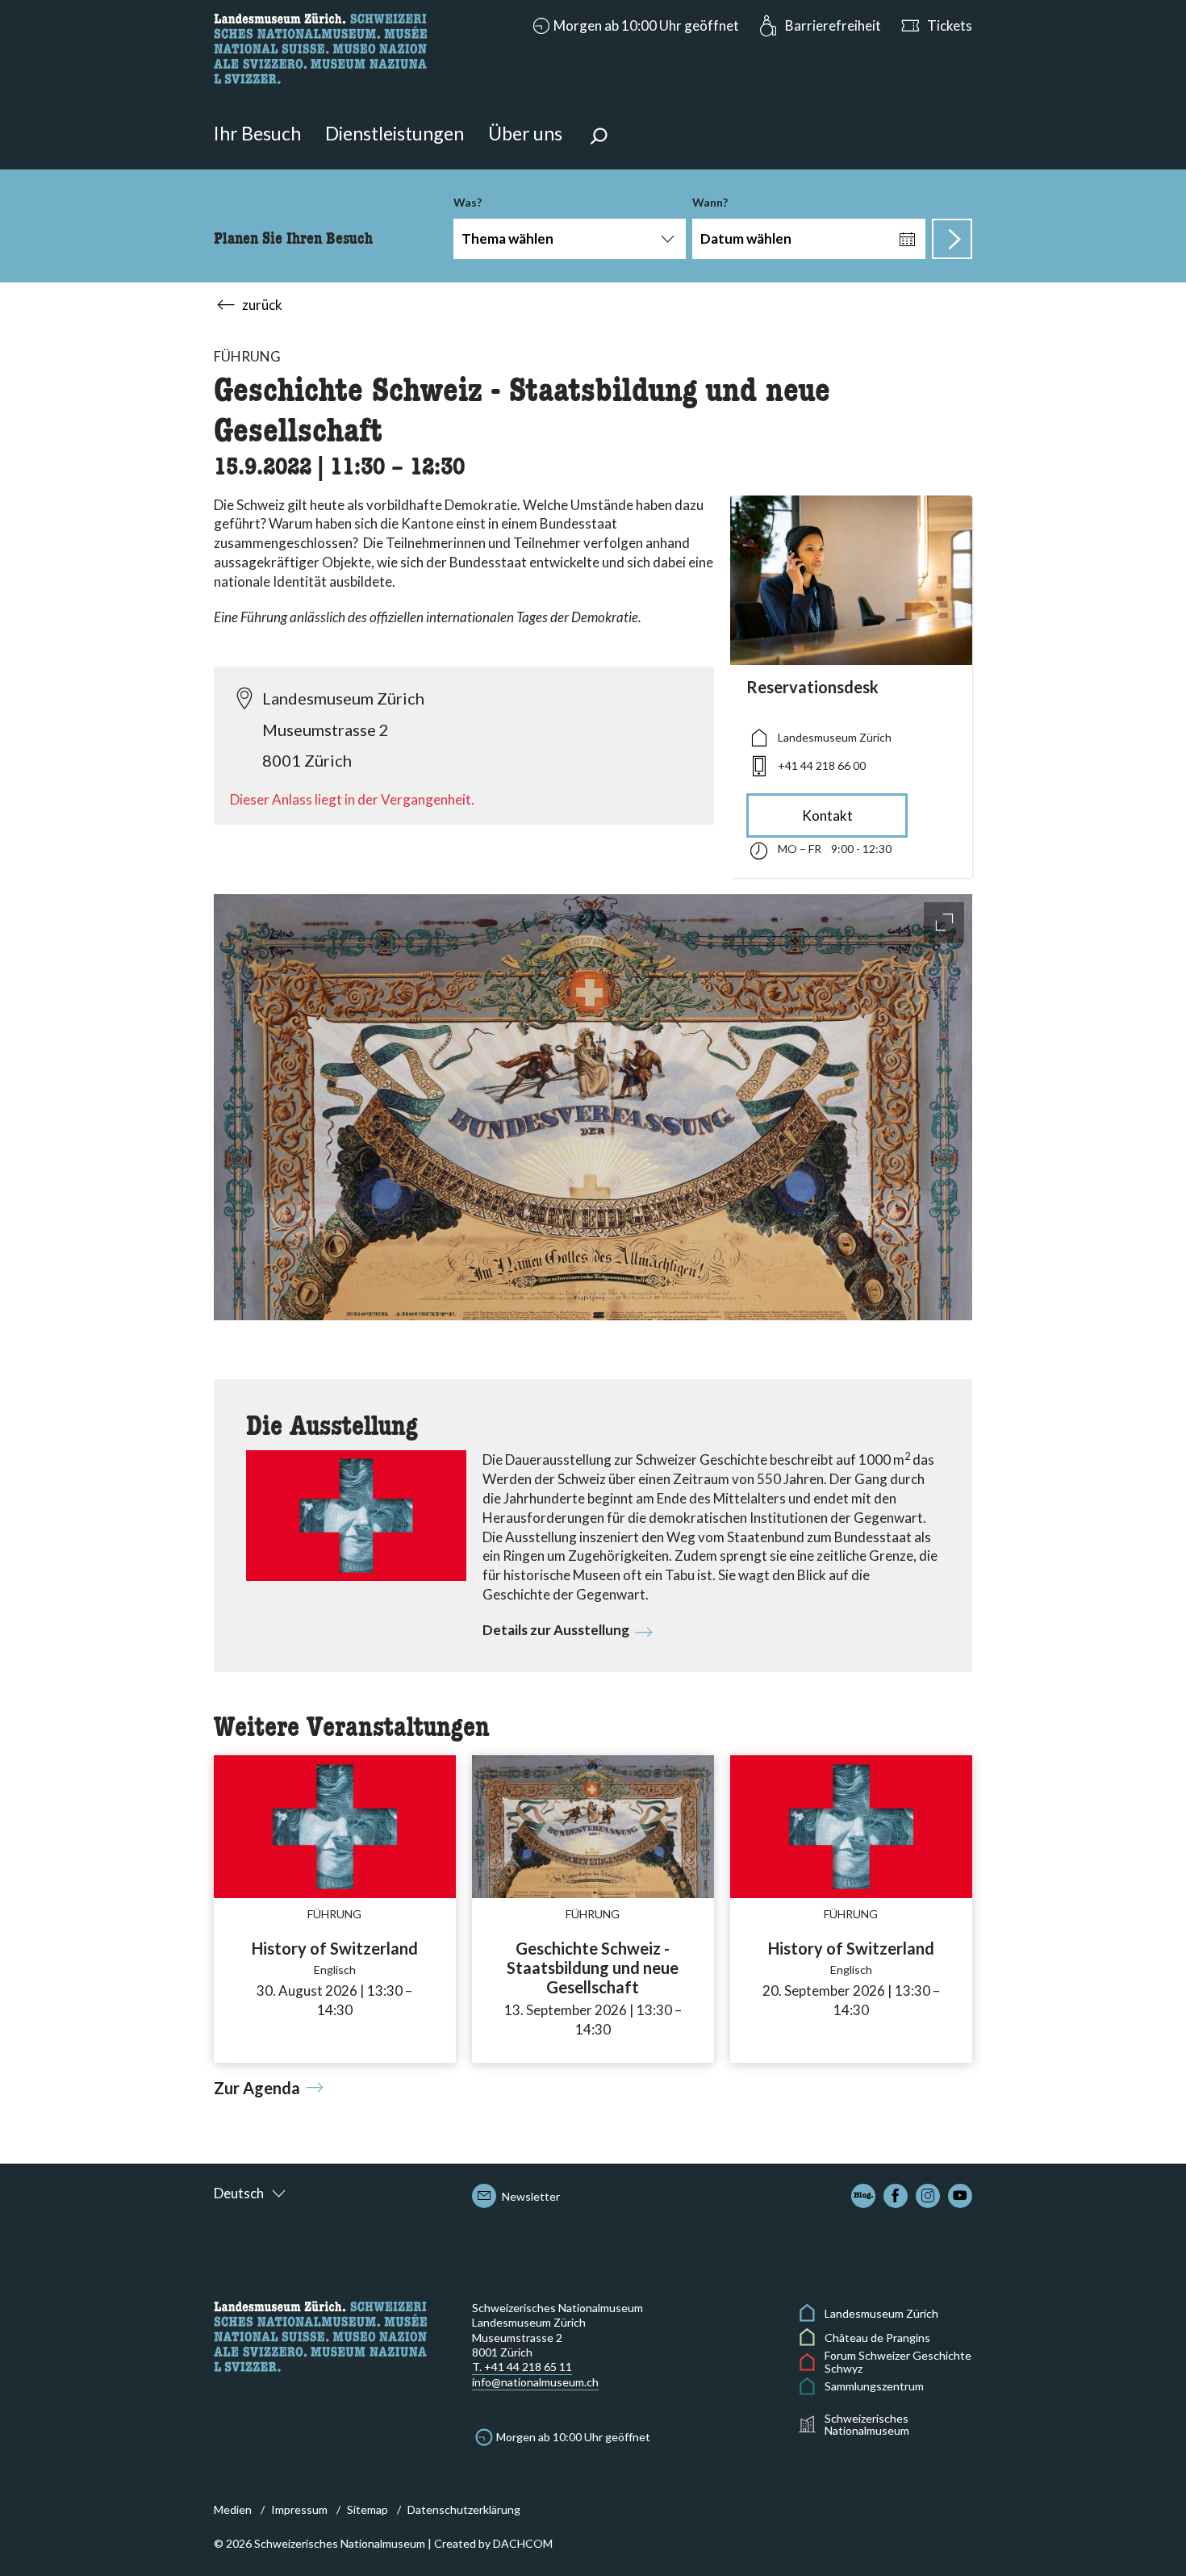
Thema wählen (507, 238)
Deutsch (239, 2193)
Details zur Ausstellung (556, 1630)
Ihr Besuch (257, 133)
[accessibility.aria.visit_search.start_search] (952, 239)
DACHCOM (523, 2543)
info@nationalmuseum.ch (535, 2382)
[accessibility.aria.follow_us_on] (863, 2196)
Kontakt (827, 815)
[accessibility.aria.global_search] (599, 138)
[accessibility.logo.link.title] (320, 46)
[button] (634, 26)
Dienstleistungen (395, 133)
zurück (262, 305)
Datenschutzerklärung (464, 2509)
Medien (233, 2509)
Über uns (525, 133)
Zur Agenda (257, 2088)
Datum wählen (746, 238)
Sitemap (367, 2509)
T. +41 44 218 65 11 (522, 2367)
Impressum (299, 2509)
